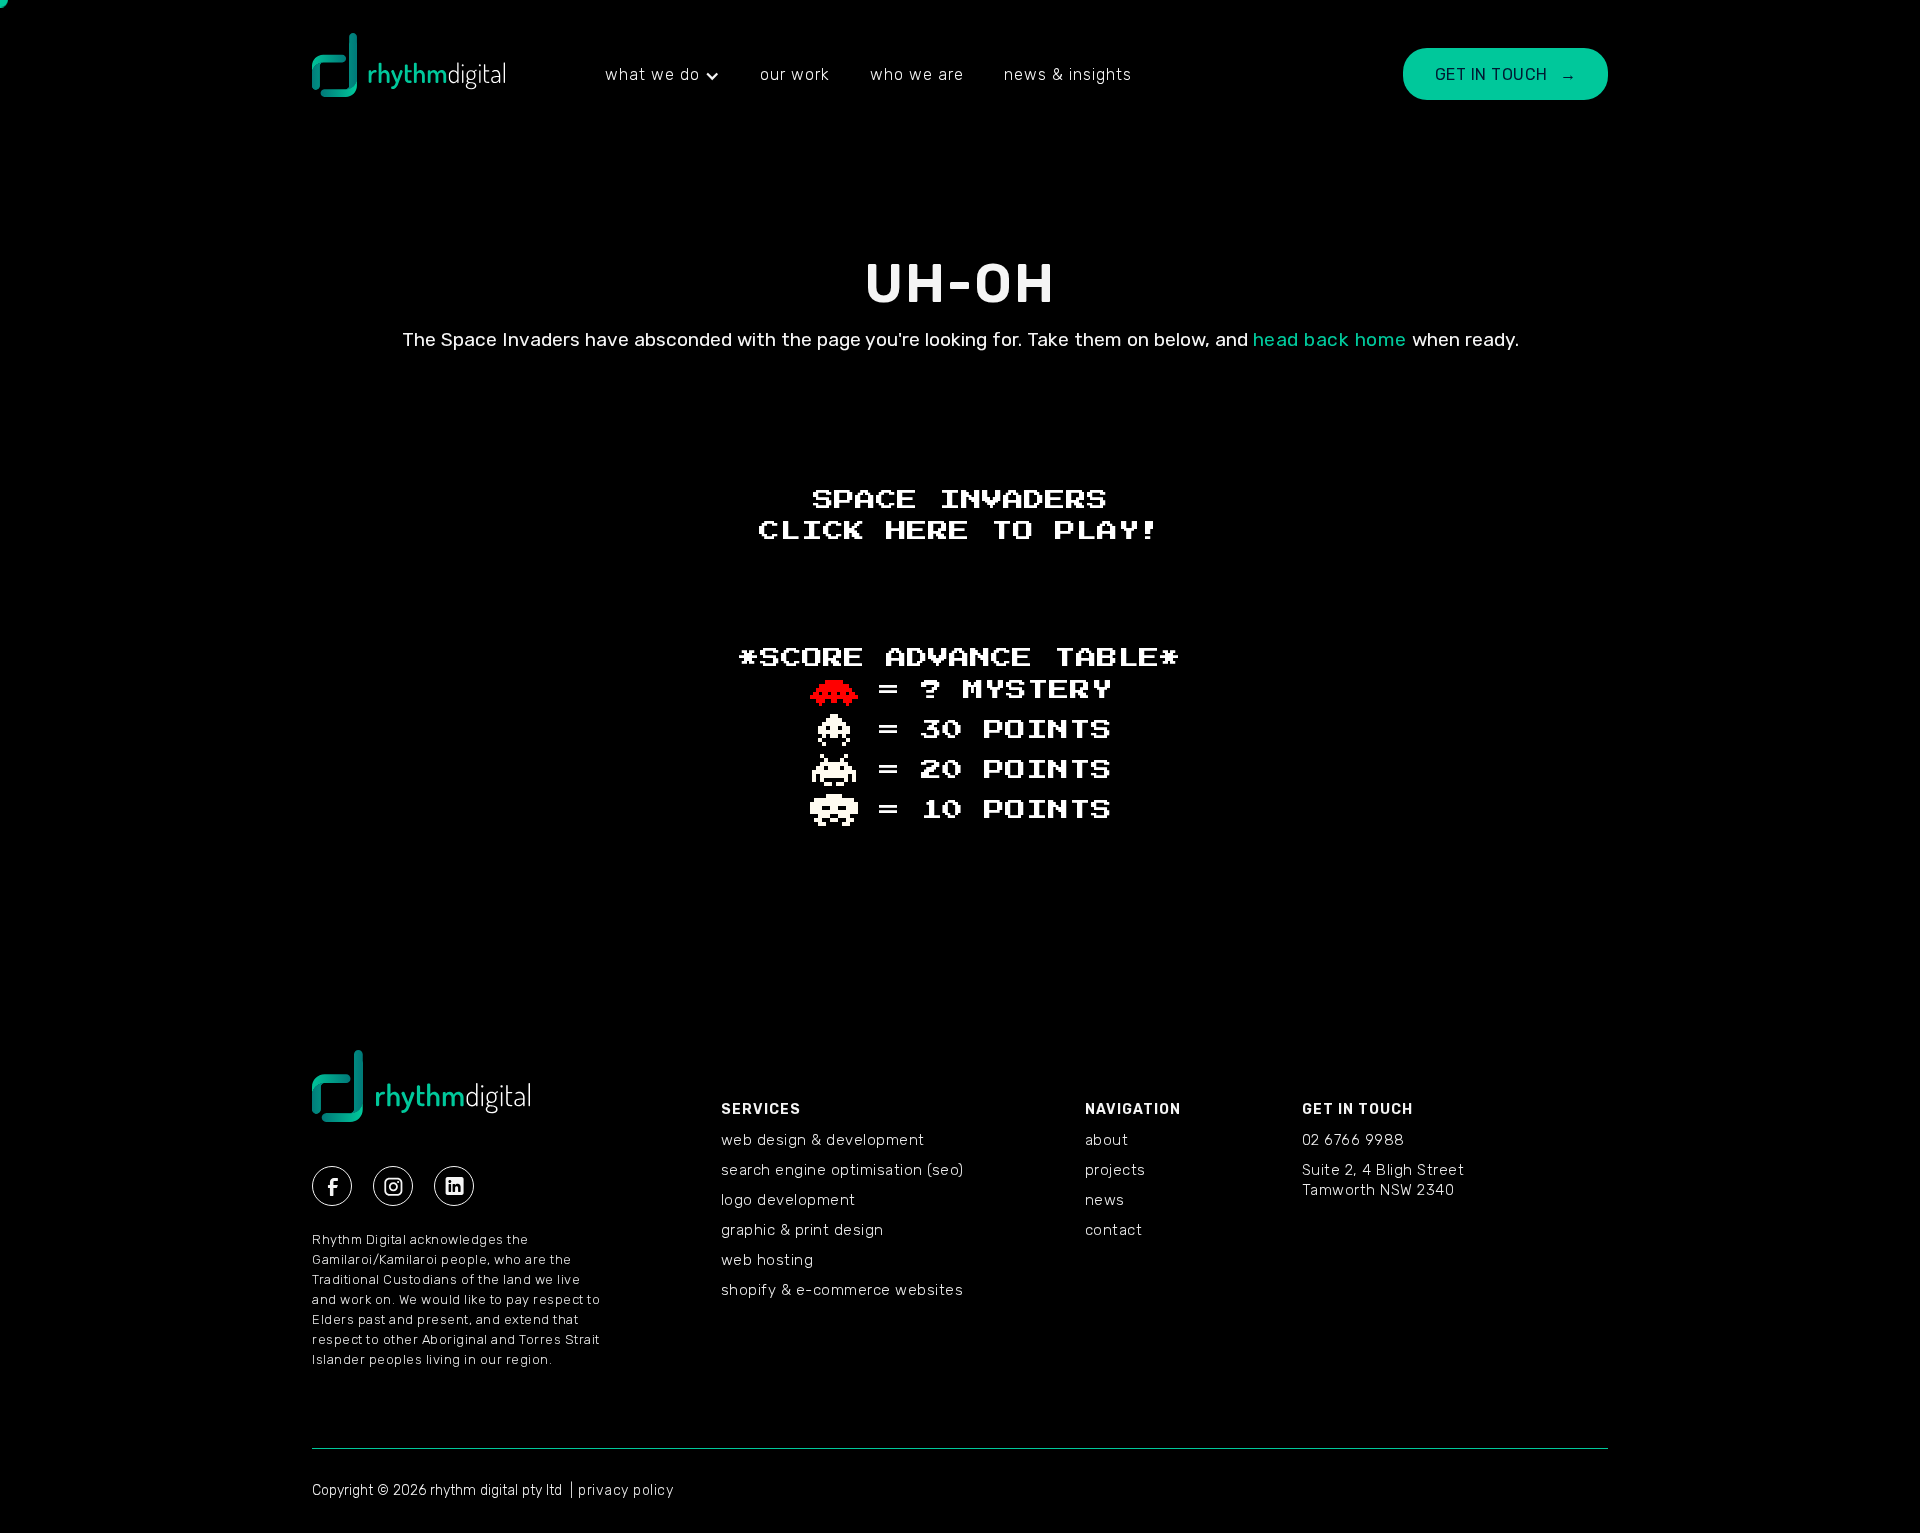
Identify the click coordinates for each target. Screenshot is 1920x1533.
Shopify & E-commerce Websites (842, 1290)
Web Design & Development (823, 1140)
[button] (662, 75)
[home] (408, 75)
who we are (917, 74)
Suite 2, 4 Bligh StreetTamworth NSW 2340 (1383, 1180)
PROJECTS (1115, 1170)
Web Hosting (767, 1260)
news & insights (1068, 74)
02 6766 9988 (1353, 1140)
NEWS (1105, 1200)
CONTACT (1114, 1230)
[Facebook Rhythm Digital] (332, 1186)
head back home (1330, 339)
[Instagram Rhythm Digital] (393, 1186)
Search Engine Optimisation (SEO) (842, 1170)
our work (795, 74)
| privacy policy (621, 1490)
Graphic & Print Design (802, 1230)
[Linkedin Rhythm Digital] (454, 1186)
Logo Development (788, 1200)
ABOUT (1107, 1140)
